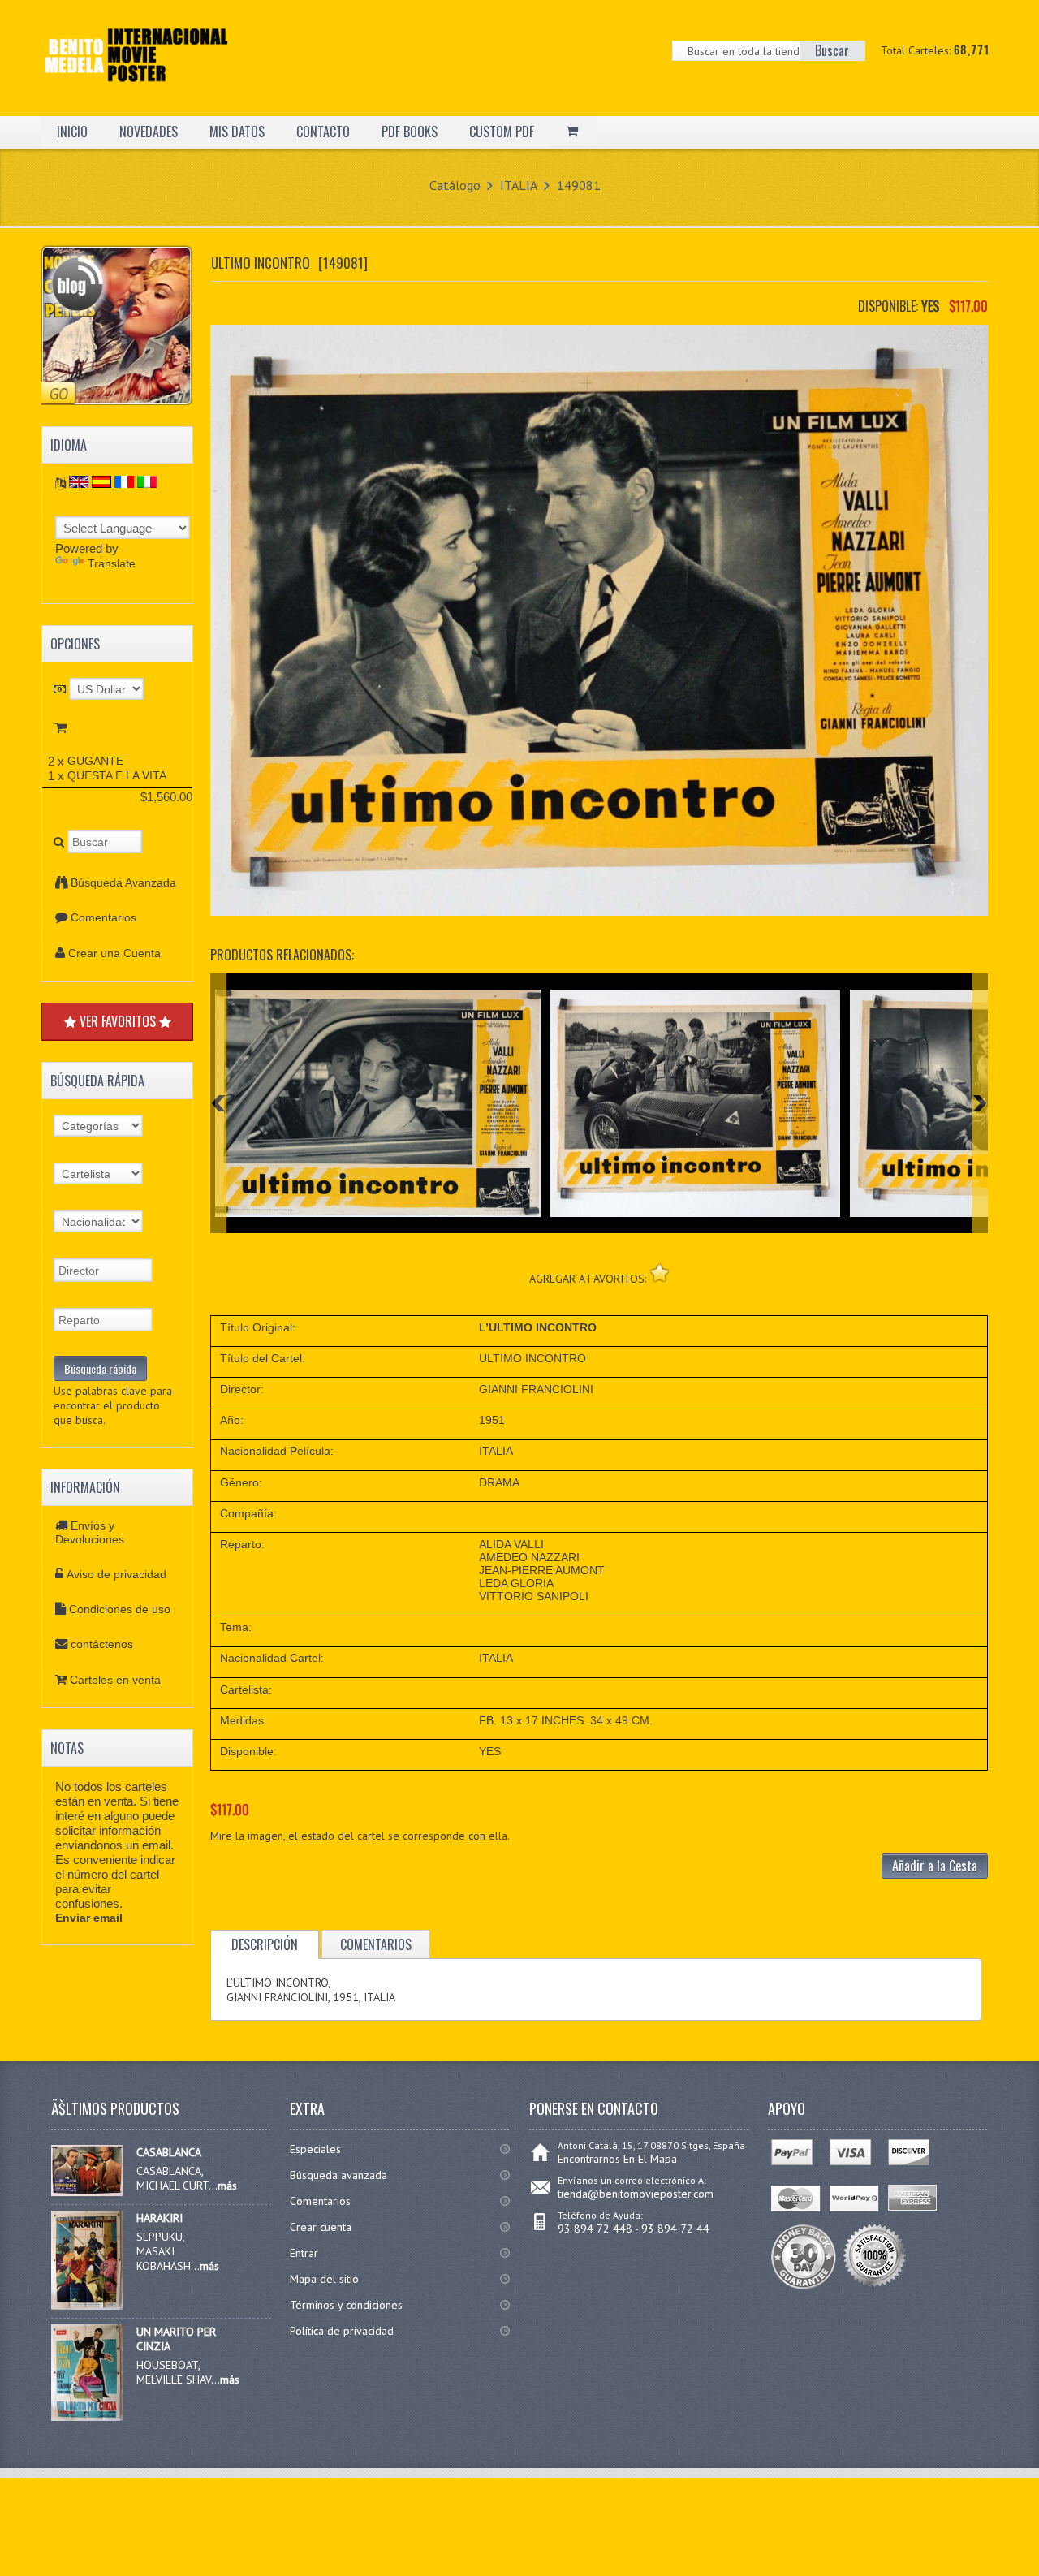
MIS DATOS (237, 132)
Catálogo (455, 185)
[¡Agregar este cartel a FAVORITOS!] (660, 1273)
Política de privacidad (342, 2331)
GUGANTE (95, 761)
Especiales (315, 2149)
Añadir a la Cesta (935, 1866)
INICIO (72, 132)
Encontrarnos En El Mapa (617, 2159)
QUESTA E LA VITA (117, 775)
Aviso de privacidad (116, 1574)
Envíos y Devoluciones (90, 1532)
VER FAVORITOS (118, 1021)
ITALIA (519, 185)
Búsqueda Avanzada (123, 882)
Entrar (304, 2253)
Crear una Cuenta (114, 953)
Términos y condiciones (346, 2305)
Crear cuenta (321, 2227)
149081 (579, 185)
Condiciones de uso (120, 1609)
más (227, 2186)
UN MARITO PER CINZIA (176, 2339)
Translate (112, 563)
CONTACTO (323, 132)
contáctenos (102, 1644)
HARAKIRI (160, 2218)
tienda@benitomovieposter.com (636, 2194)
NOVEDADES (149, 132)
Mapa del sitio (324, 2279)
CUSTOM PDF (502, 132)
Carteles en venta (115, 1680)
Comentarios (103, 917)
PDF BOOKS (410, 132)
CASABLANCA (169, 2152)
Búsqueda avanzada (338, 2175)
